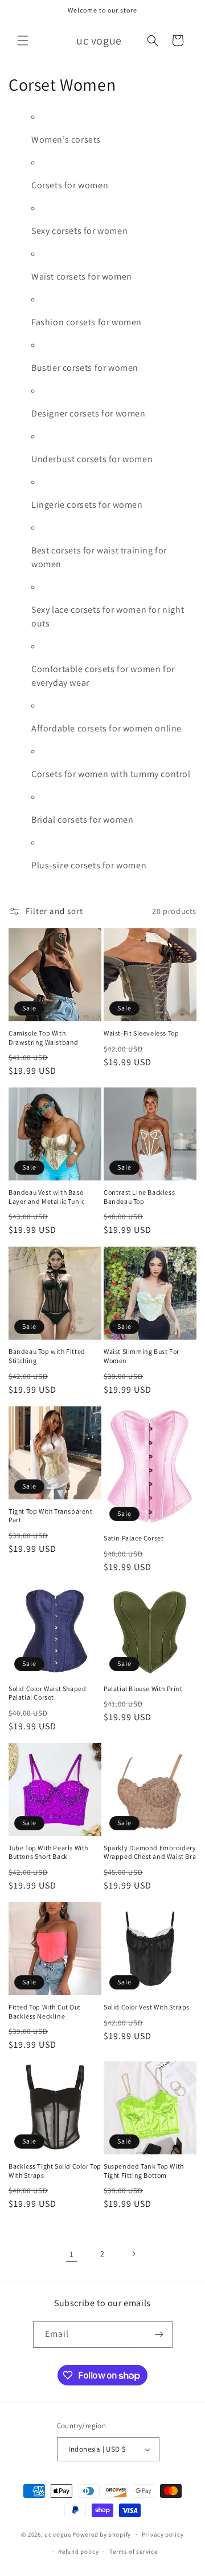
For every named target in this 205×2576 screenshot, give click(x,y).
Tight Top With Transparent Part (51, 1516)
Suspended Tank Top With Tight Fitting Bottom (144, 2171)
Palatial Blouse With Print (143, 1689)
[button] (23, 41)
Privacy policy (163, 2534)
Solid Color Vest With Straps (147, 2007)
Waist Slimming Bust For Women (142, 1356)
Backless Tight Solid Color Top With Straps (55, 2171)
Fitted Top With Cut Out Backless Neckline (45, 2011)
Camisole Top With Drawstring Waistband (44, 1038)
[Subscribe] (159, 2334)
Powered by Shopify (102, 2534)
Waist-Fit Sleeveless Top (141, 1033)
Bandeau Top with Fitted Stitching (47, 1356)
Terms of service (133, 2551)
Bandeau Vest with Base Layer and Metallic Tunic (46, 1197)
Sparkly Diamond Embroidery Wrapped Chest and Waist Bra (150, 1852)
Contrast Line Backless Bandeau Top (139, 1197)
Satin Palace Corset (134, 1538)
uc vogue (58, 2534)
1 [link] (72, 2254)
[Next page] (133, 2254)
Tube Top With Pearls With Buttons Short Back (48, 1852)
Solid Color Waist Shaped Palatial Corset (47, 1693)
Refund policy (78, 2551)
